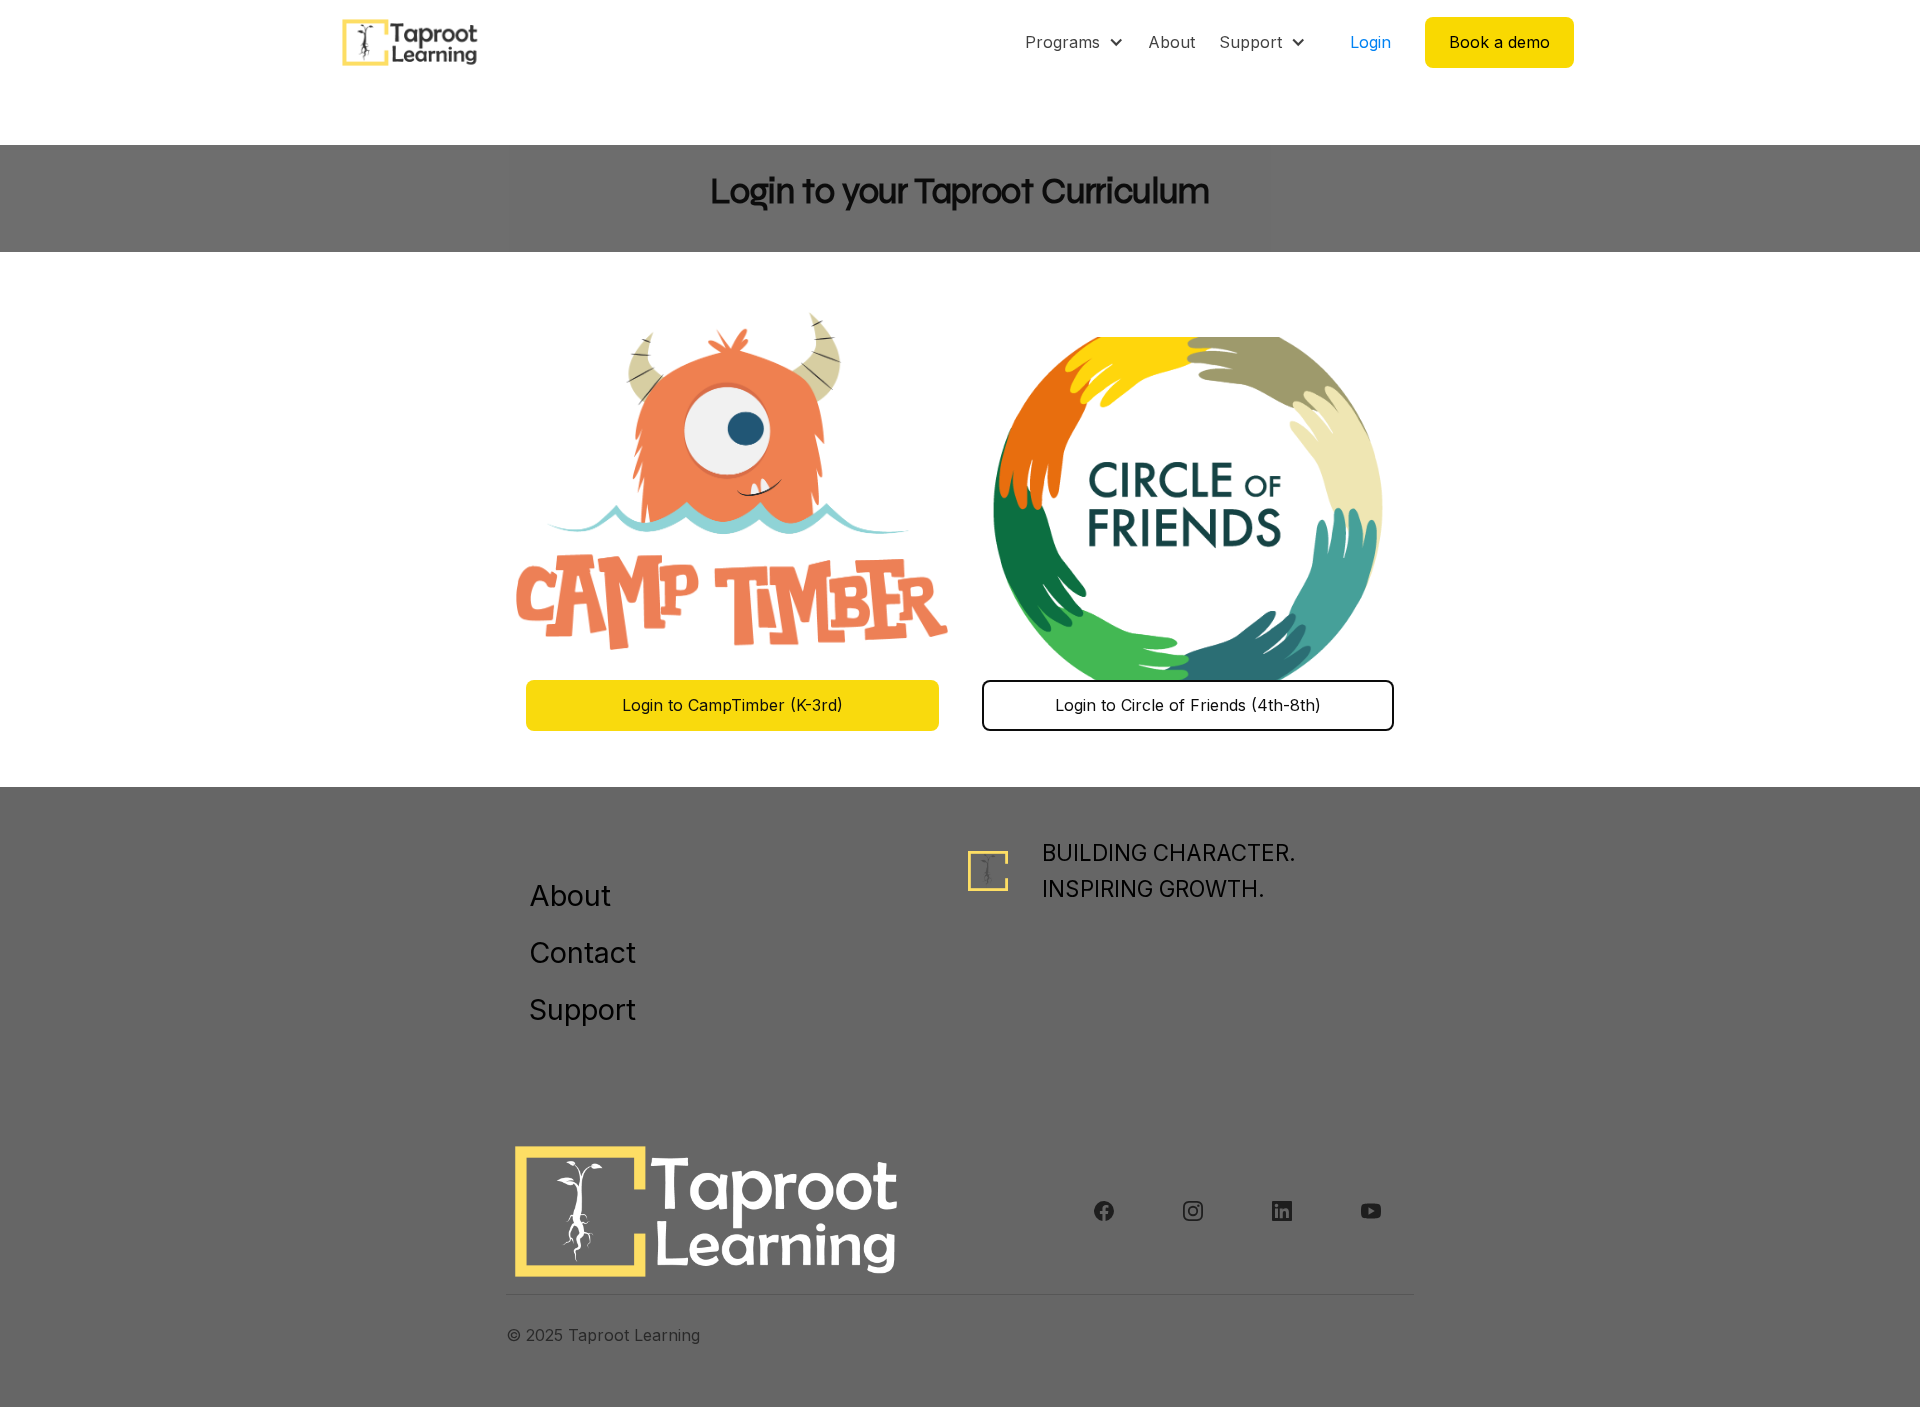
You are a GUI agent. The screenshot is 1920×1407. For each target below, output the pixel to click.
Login (1370, 42)
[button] (1074, 42)
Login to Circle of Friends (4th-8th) (1188, 705)
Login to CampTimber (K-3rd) (732, 705)
